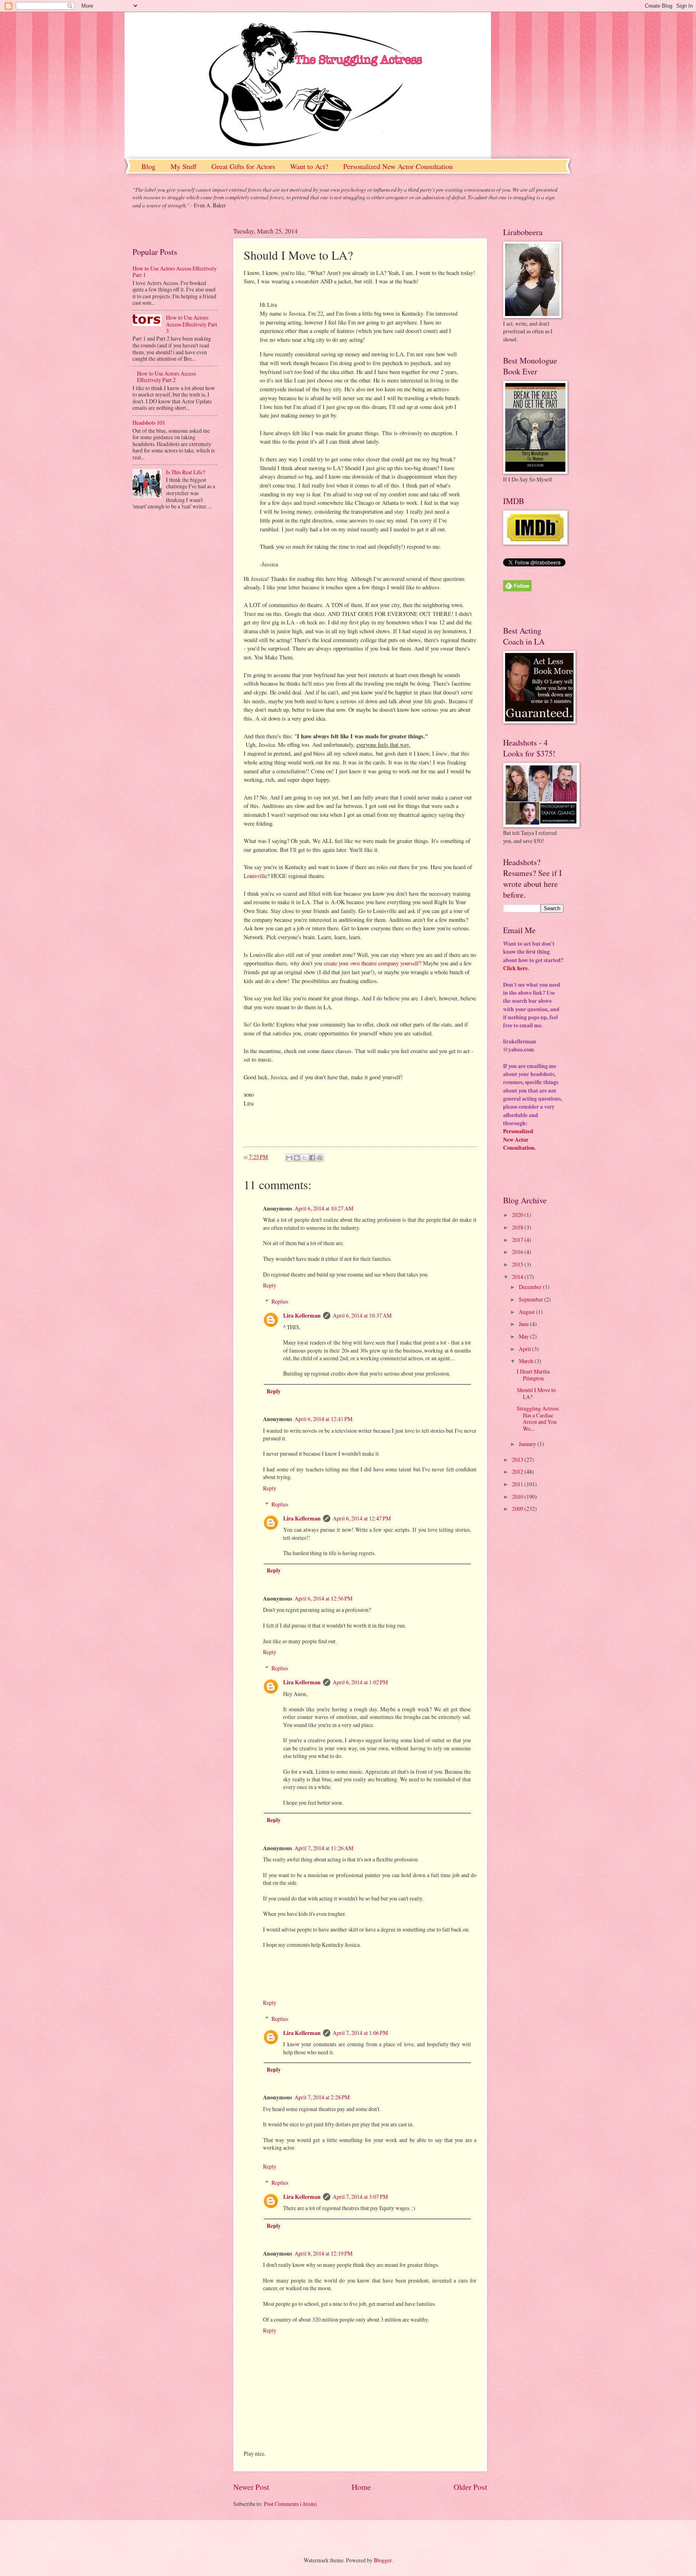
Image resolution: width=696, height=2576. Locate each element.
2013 (518, 1459)
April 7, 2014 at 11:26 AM (324, 1848)
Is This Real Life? (185, 472)
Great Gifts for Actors (243, 166)
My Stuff (183, 166)
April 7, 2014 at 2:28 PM (322, 2097)
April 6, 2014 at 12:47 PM (362, 1518)
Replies (280, 1301)
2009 (518, 1509)
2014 (518, 1277)
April (525, 1349)
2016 (518, 1252)
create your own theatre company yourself (371, 963)
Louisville (255, 876)
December (531, 1287)
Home (361, 2487)
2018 (518, 1227)
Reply (270, 1285)
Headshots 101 (149, 422)
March (527, 1361)
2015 (518, 1264)
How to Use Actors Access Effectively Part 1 (175, 272)
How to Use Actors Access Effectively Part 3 (192, 324)
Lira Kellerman (302, 1316)
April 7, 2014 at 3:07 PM (360, 2197)
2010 (518, 1497)
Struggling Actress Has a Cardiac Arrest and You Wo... (538, 1418)
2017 (518, 1240)
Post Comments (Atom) (290, 2504)
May (524, 1336)
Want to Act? (309, 166)
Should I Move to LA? (536, 1393)
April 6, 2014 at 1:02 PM (360, 1682)
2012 (518, 1472)
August (527, 1312)
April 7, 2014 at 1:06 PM (360, 2033)
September (531, 1299)
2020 (518, 1215)
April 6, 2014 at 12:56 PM (323, 1598)
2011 (518, 1484)
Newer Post (251, 2487)
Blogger (383, 2560)
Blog (148, 166)
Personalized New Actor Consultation (398, 166)
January (528, 1444)
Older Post (470, 2487)
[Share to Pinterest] (320, 1158)
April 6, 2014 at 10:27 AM (324, 1208)
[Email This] (289, 1158)
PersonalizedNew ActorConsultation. (519, 1139)
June (524, 1324)
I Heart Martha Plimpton (533, 1375)
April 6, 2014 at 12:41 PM (323, 1419)
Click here (515, 968)
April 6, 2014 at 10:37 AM (362, 1315)
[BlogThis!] (297, 1158)
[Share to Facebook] (312, 1158)
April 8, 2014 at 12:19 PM (323, 2253)
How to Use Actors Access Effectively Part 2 (166, 377)
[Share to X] (304, 1158)
